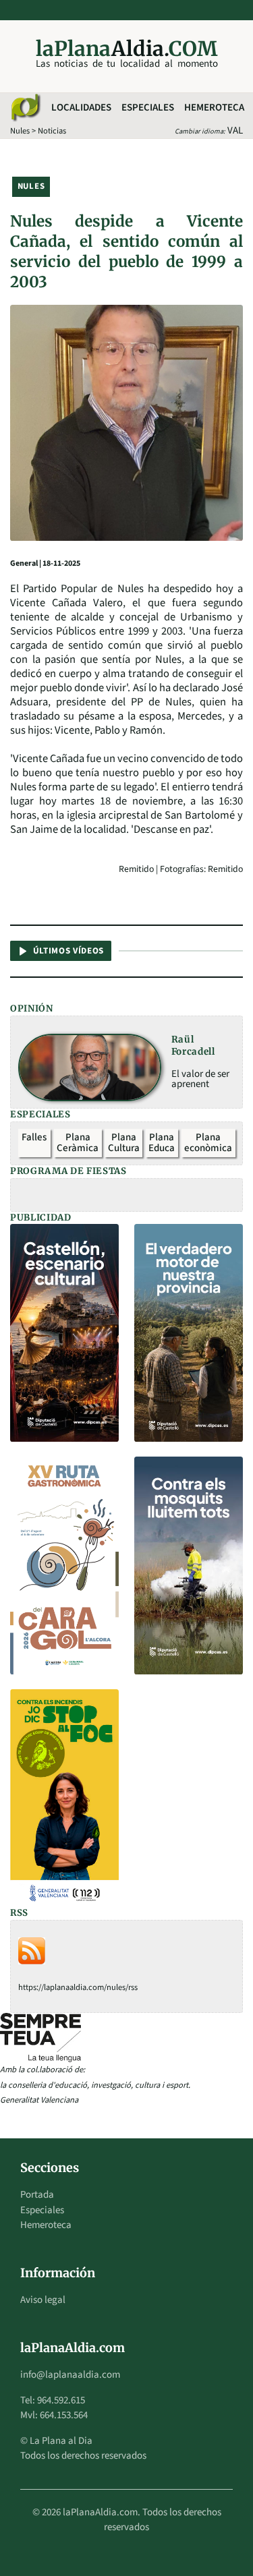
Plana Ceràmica (78, 1143)
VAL (235, 130)
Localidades (81, 108)
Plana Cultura (124, 1143)
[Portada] (25, 108)
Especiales (148, 108)
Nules (20, 131)
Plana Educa (162, 1143)
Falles (34, 1137)
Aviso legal (43, 2300)
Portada (37, 2195)
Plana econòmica (208, 1143)
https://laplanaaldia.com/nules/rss (78, 1987)
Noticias (52, 131)
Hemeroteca (214, 108)
